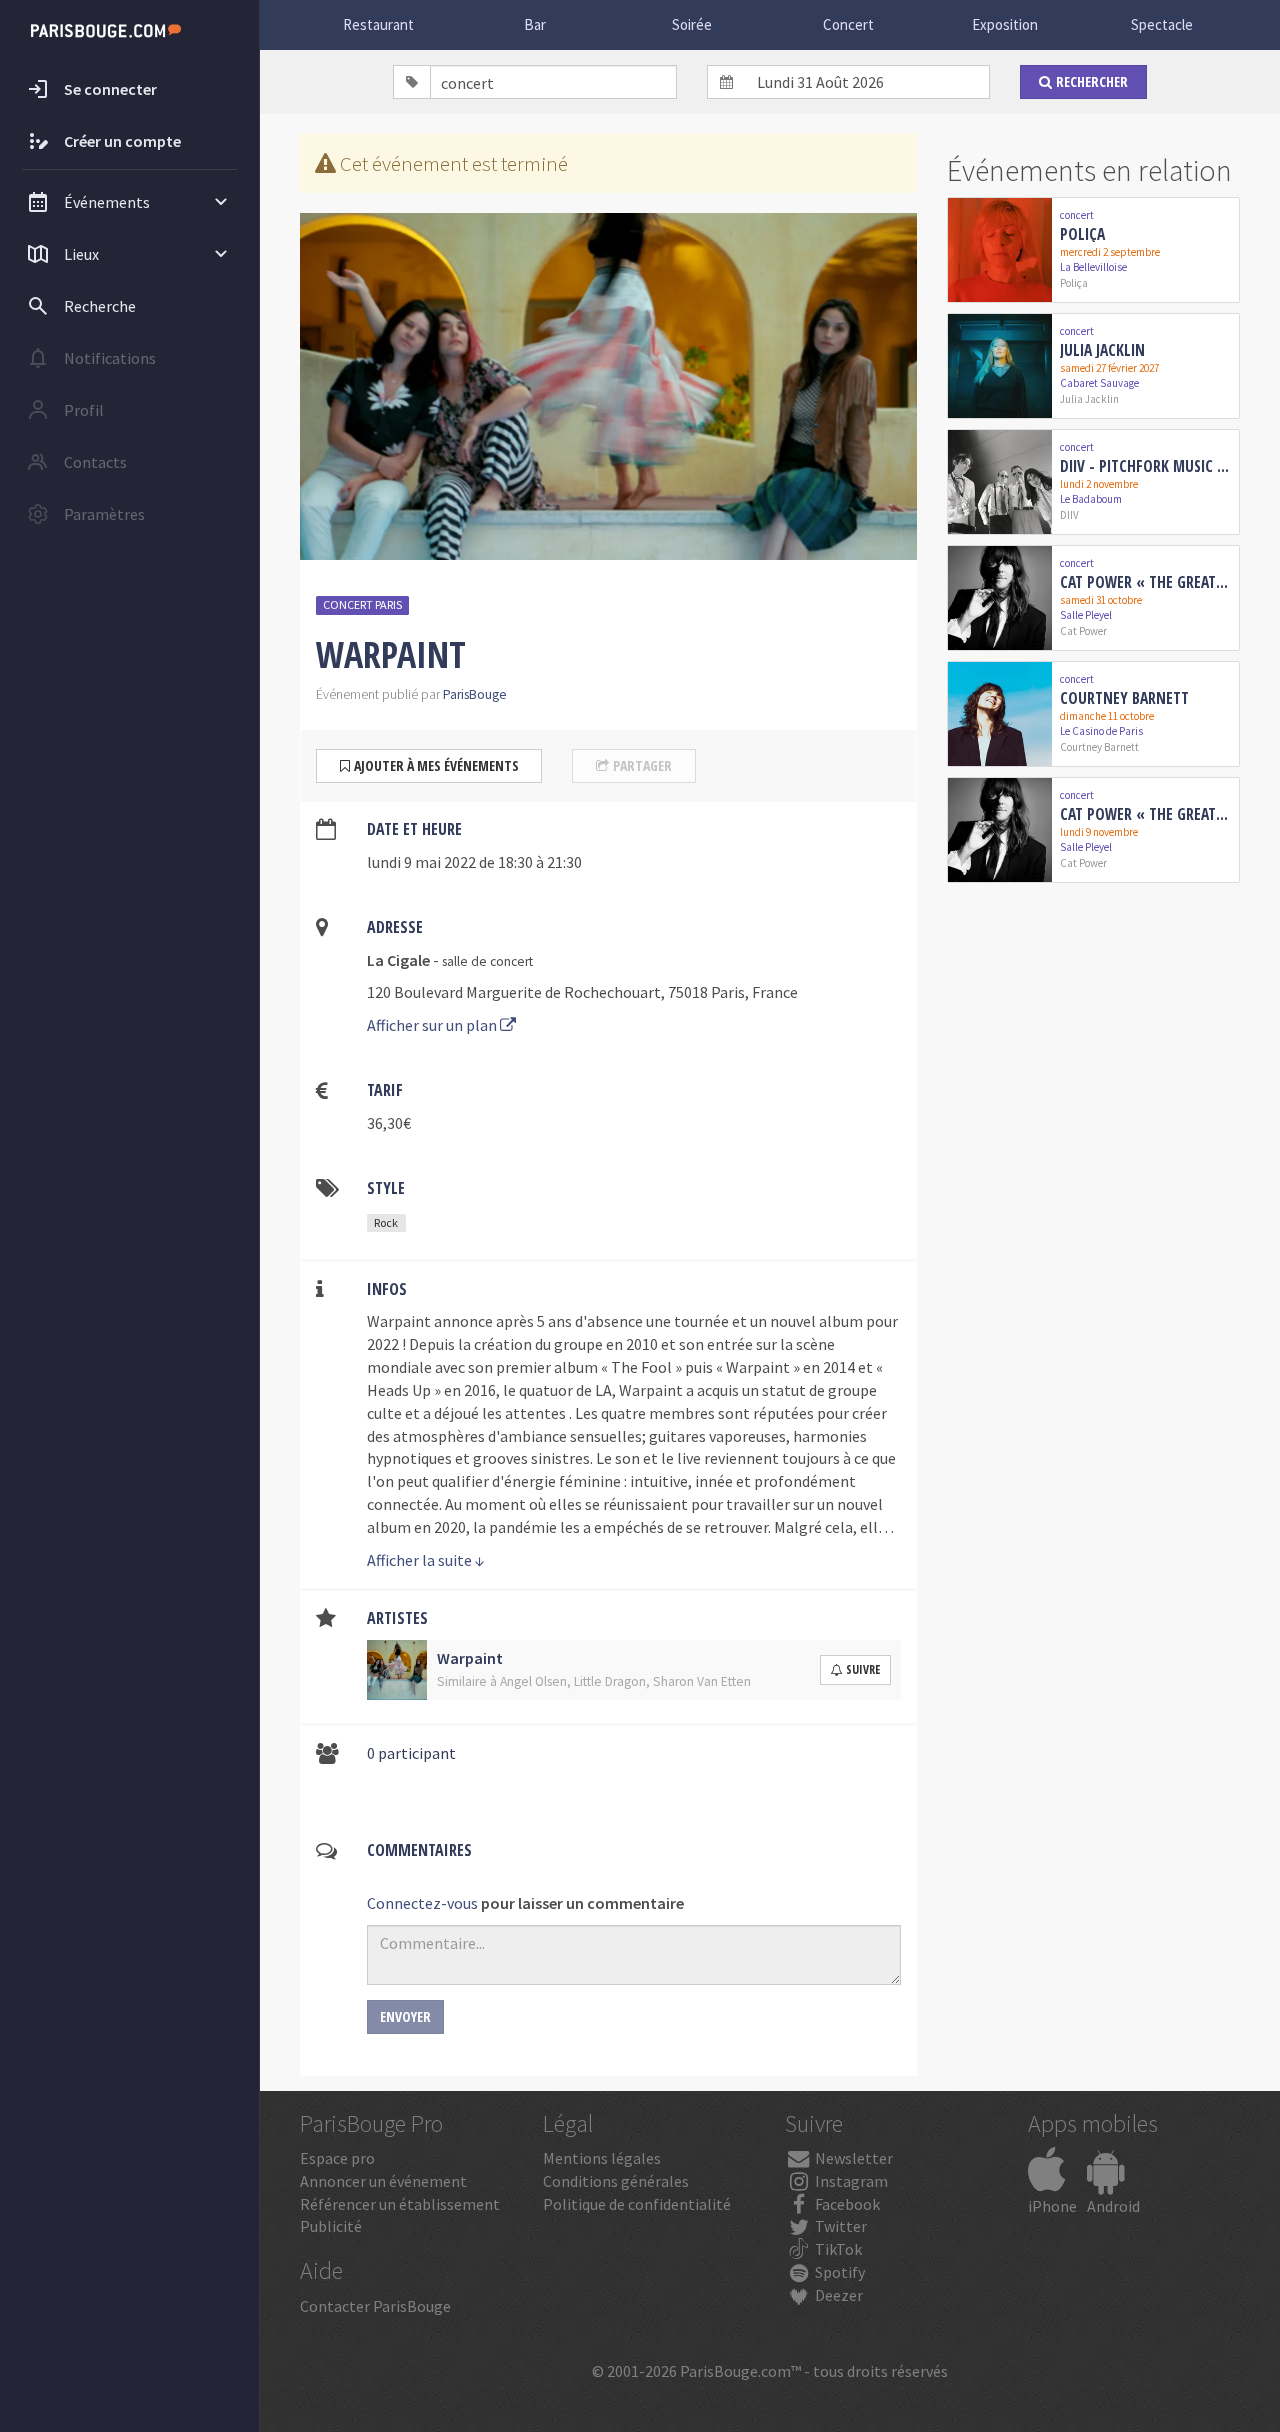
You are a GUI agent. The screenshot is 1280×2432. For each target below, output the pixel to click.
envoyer (405, 2016)
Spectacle (1162, 24)
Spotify (838, 2272)
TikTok (837, 2249)
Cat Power (1083, 631)
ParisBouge (475, 694)
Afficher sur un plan (433, 1025)
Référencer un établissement (400, 2204)
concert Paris (362, 604)
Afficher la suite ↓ (426, 1560)
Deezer (837, 2295)
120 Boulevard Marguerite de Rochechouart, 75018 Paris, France (582, 992)
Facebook (846, 2204)
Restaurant (378, 24)
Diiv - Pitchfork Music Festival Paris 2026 (1145, 466)
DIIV (1069, 515)
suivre (863, 1669)
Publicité (331, 2226)
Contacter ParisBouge (375, 2306)
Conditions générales (616, 2181)
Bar (535, 24)
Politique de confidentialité (637, 2204)
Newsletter (852, 2158)
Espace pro (337, 2158)
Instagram (850, 2181)
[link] (1093, 250)
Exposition (1005, 24)
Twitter (839, 2226)
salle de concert (487, 961)
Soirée (692, 24)
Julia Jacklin (1102, 350)
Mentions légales (602, 2158)
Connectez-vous (422, 1903)
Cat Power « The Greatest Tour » (1145, 582)
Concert (848, 24)
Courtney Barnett (1124, 698)
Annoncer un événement (383, 2181)
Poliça (1082, 234)
